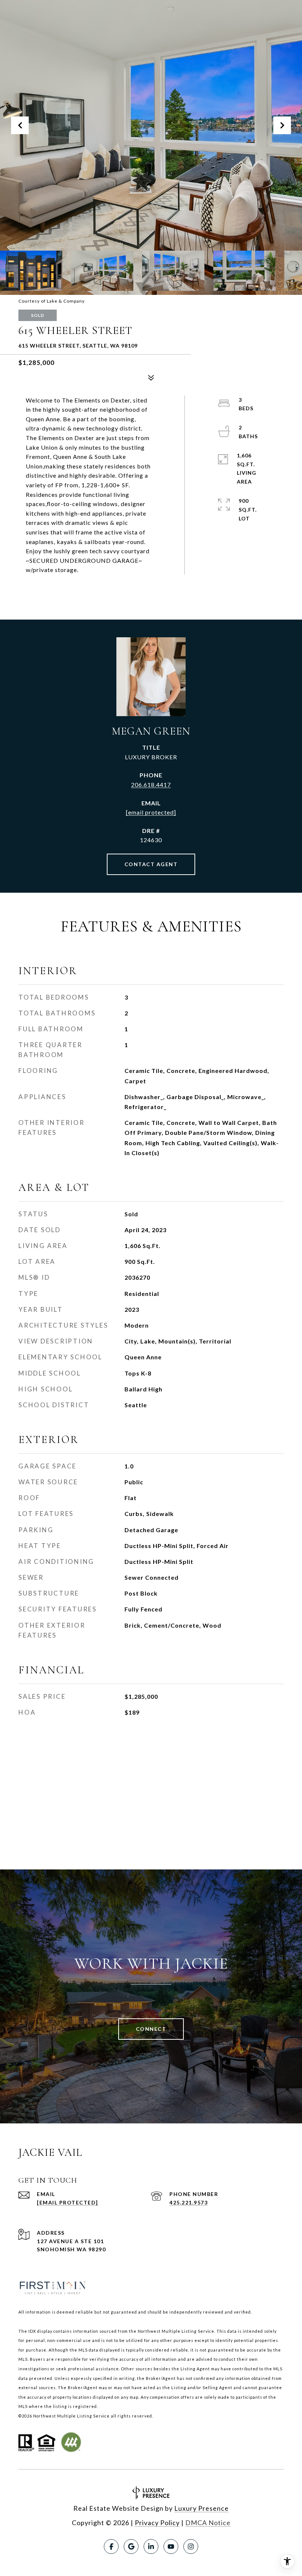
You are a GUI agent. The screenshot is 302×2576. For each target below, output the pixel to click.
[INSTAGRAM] (191, 2547)
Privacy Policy (157, 2523)
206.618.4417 (151, 785)
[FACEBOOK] (111, 2547)
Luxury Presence (201, 2508)
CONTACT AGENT (151, 864)
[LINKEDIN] (151, 2547)
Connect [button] (151, 2029)
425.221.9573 (189, 2202)
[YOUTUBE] (171, 2547)
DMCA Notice (208, 2523)
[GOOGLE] (131, 2547)
